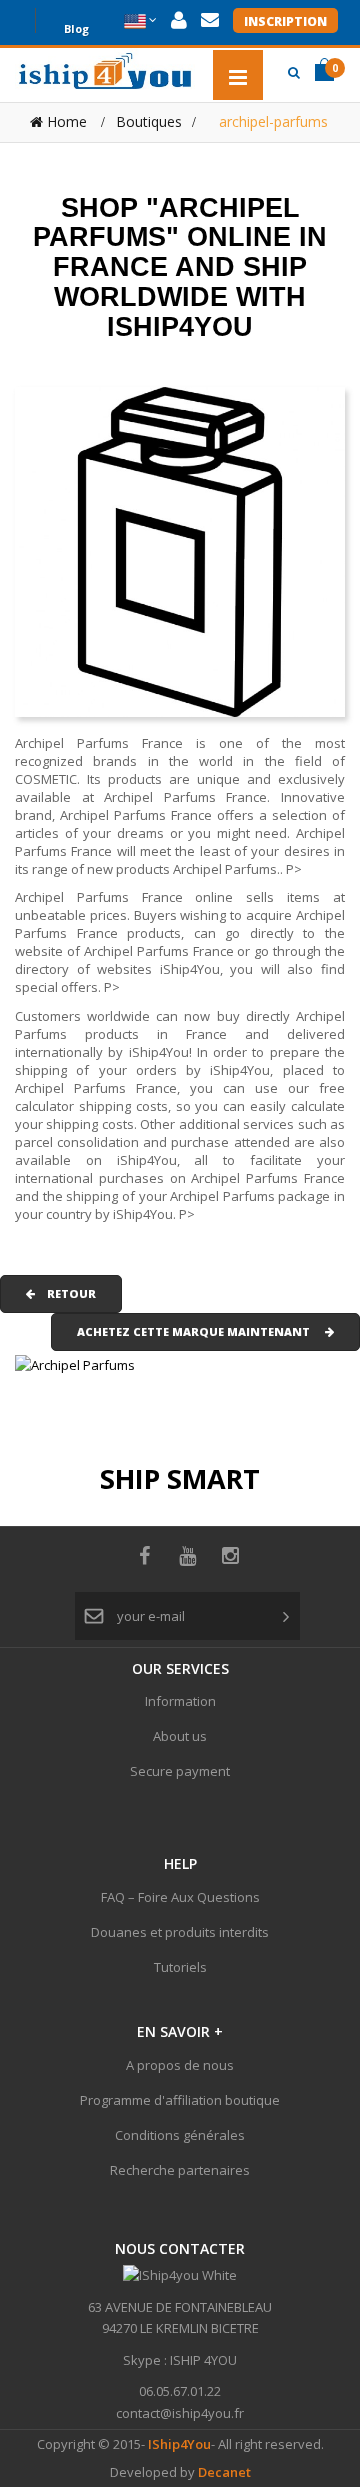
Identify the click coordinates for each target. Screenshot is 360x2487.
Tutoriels (180, 1967)
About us (180, 1736)
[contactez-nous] (210, 20)
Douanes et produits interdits (180, 1932)
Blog (76, 27)
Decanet (224, 2472)
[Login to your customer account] (179, 20)
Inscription (285, 21)
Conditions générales (180, 2135)
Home (65, 121)
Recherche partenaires (180, 2170)
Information (180, 1701)
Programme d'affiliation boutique (180, 2100)
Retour (65, 1293)
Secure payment (180, 1771)
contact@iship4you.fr (180, 2413)
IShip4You (178, 2444)
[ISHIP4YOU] (105, 71)
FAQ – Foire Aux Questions (180, 1897)
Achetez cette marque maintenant (201, 1331)
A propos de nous (180, 2065)
